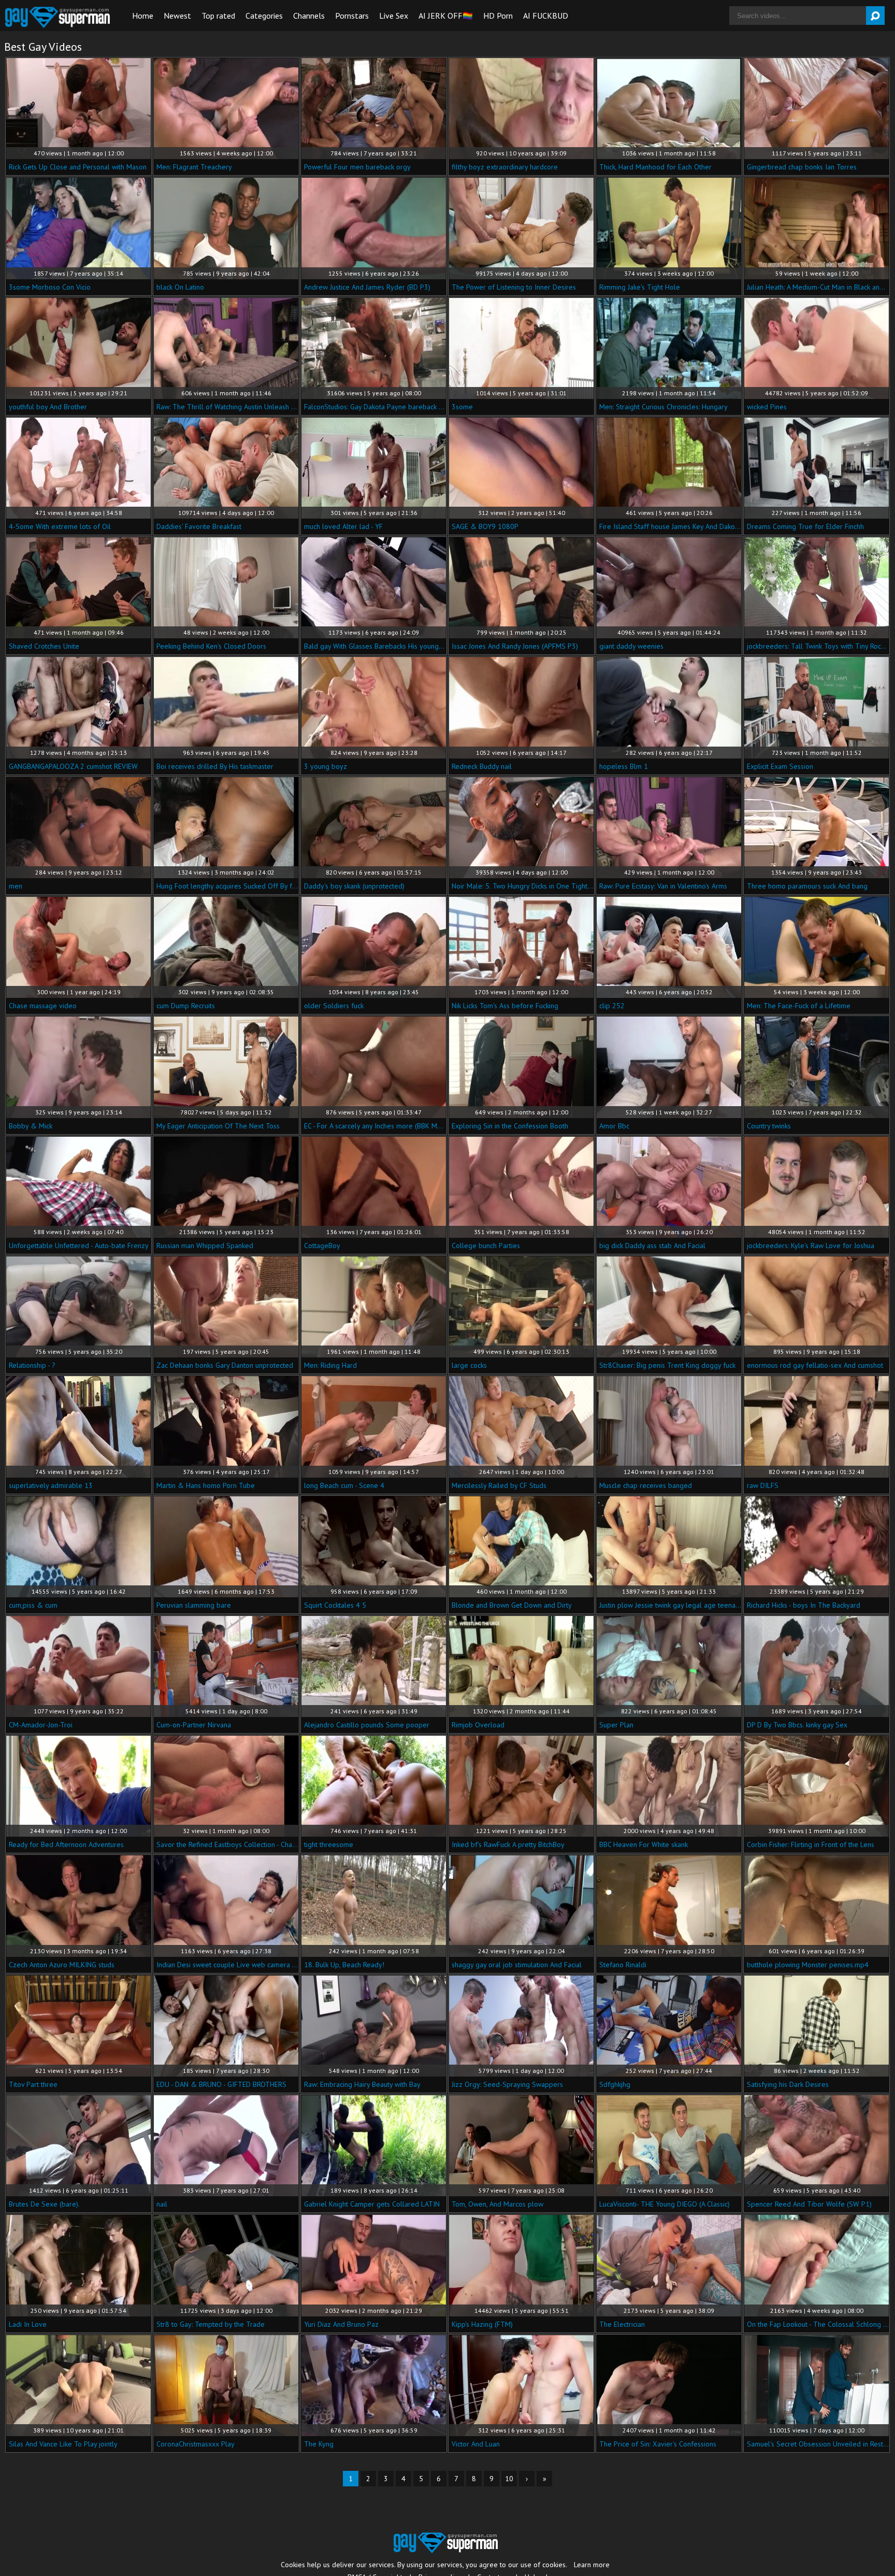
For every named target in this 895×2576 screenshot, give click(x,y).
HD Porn (498, 16)
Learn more (592, 2565)
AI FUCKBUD (546, 16)
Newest (177, 16)
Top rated (218, 16)
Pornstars (352, 16)
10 (509, 2479)
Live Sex (394, 16)
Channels (309, 16)
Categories (264, 16)
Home (143, 16)
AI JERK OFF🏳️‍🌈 (446, 16)
